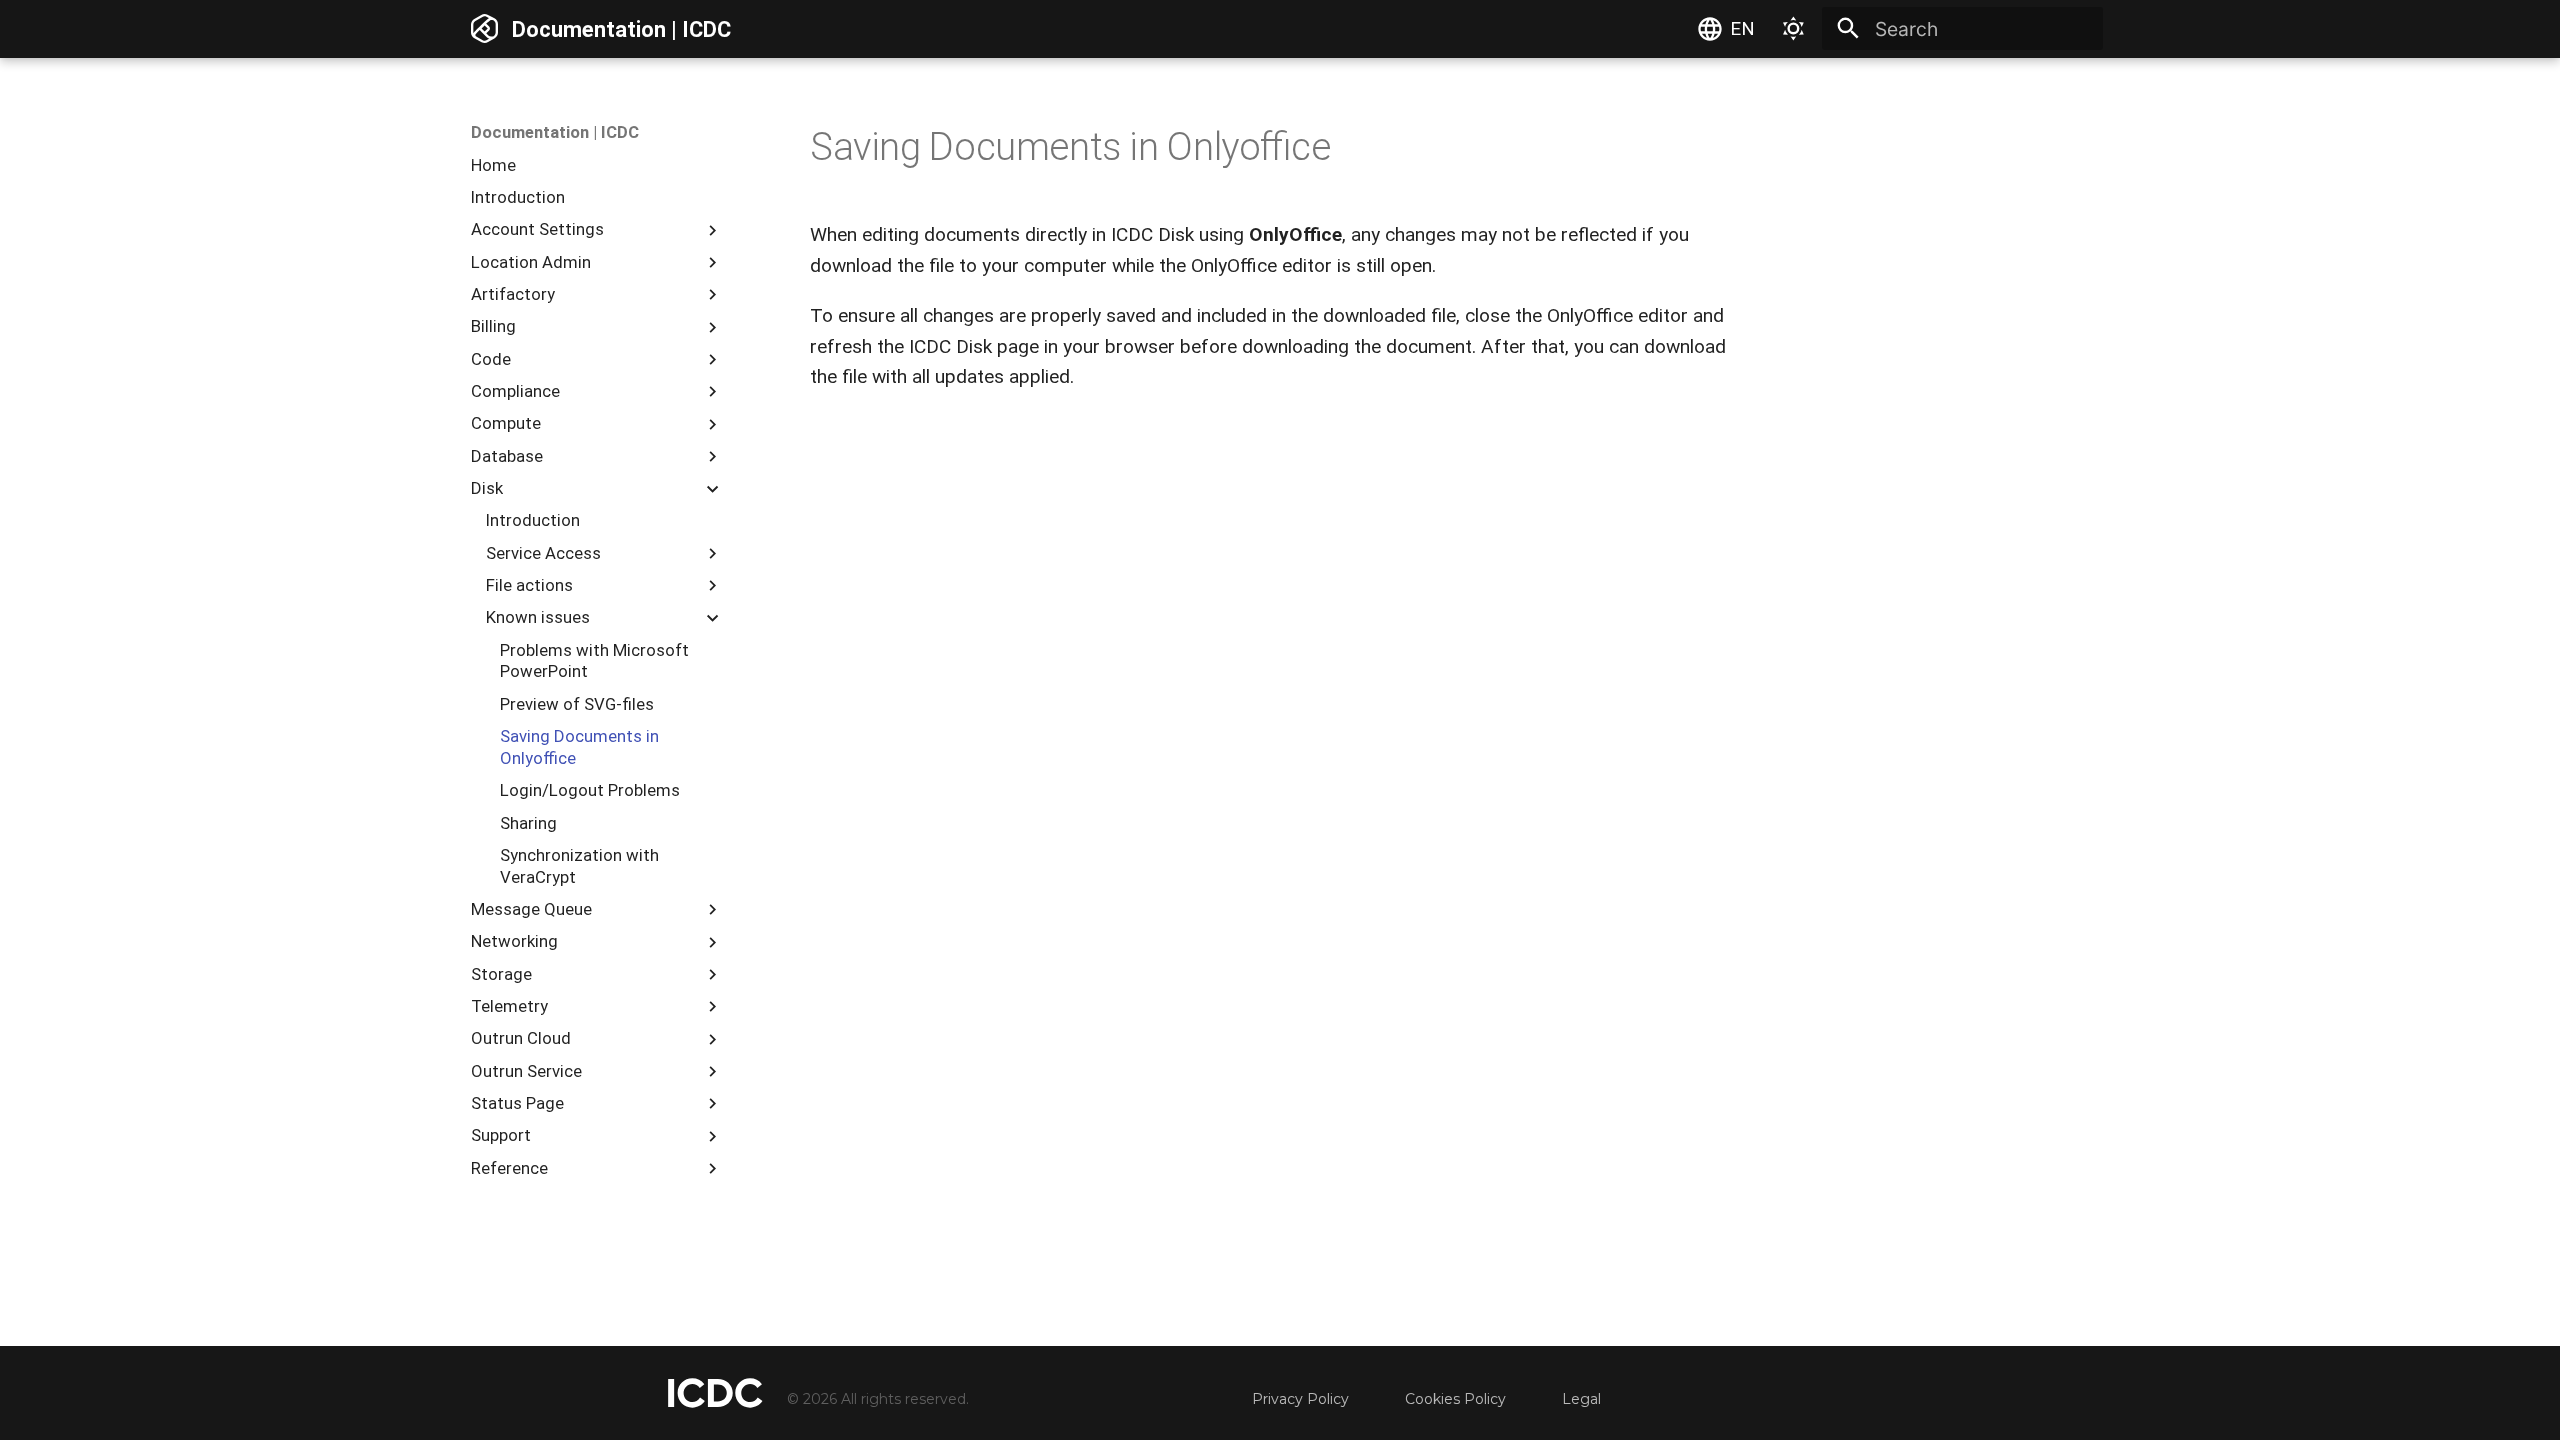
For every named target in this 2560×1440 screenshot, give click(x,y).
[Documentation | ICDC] (485, 29)
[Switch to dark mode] (1794, 29)
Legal (1581, 1399)
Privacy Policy (1300, 1399)
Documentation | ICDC (555, 132)
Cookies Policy (1455, 1399)
